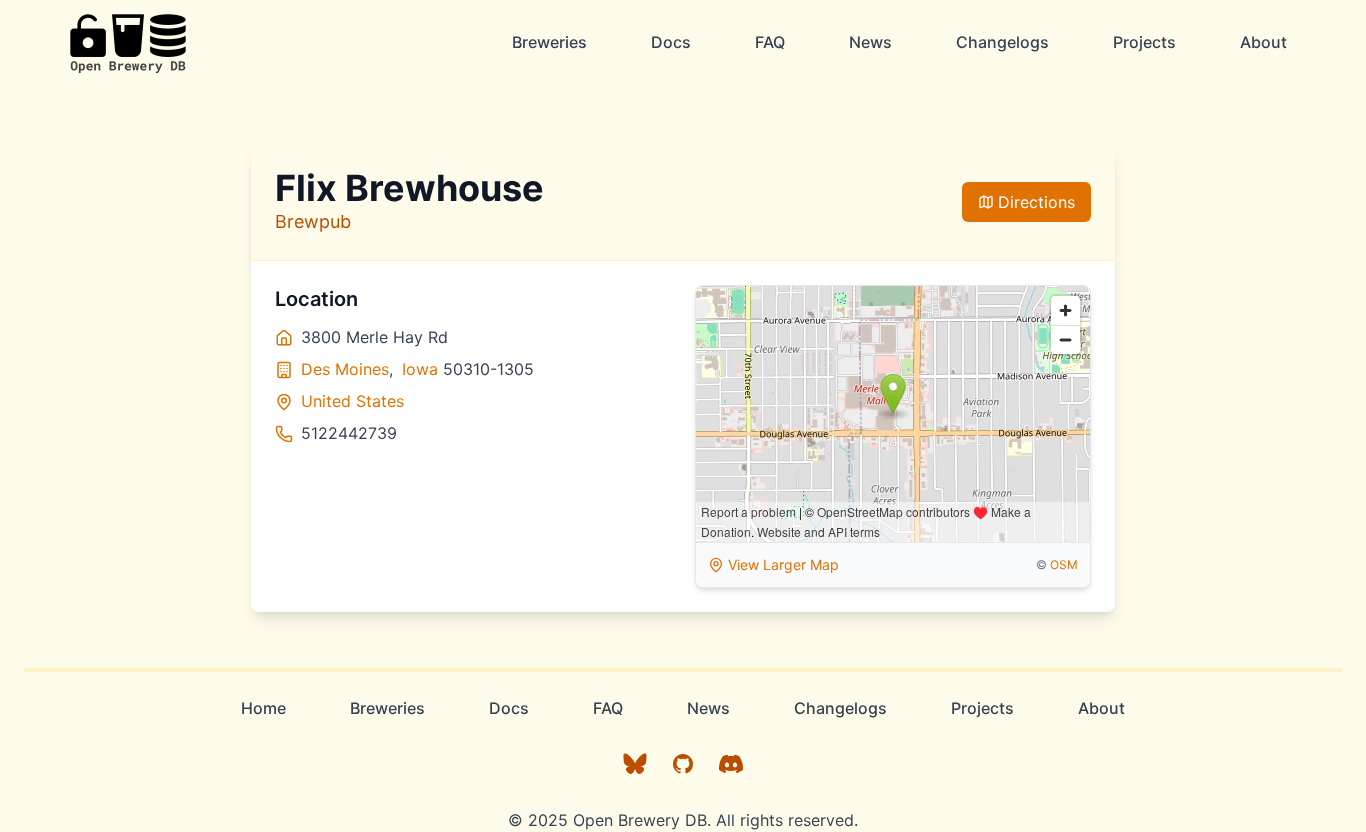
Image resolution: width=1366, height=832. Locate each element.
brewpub (313, 221)
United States (352, 401)
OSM (1064, 564)
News (870, 42)
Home (263, 708)
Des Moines (345, 369)
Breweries (549, 42)
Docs (671, 42)
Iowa (420, 369)
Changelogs (1002, 42)
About (1263, 42)
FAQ (770, 42)
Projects (1144, 42)
